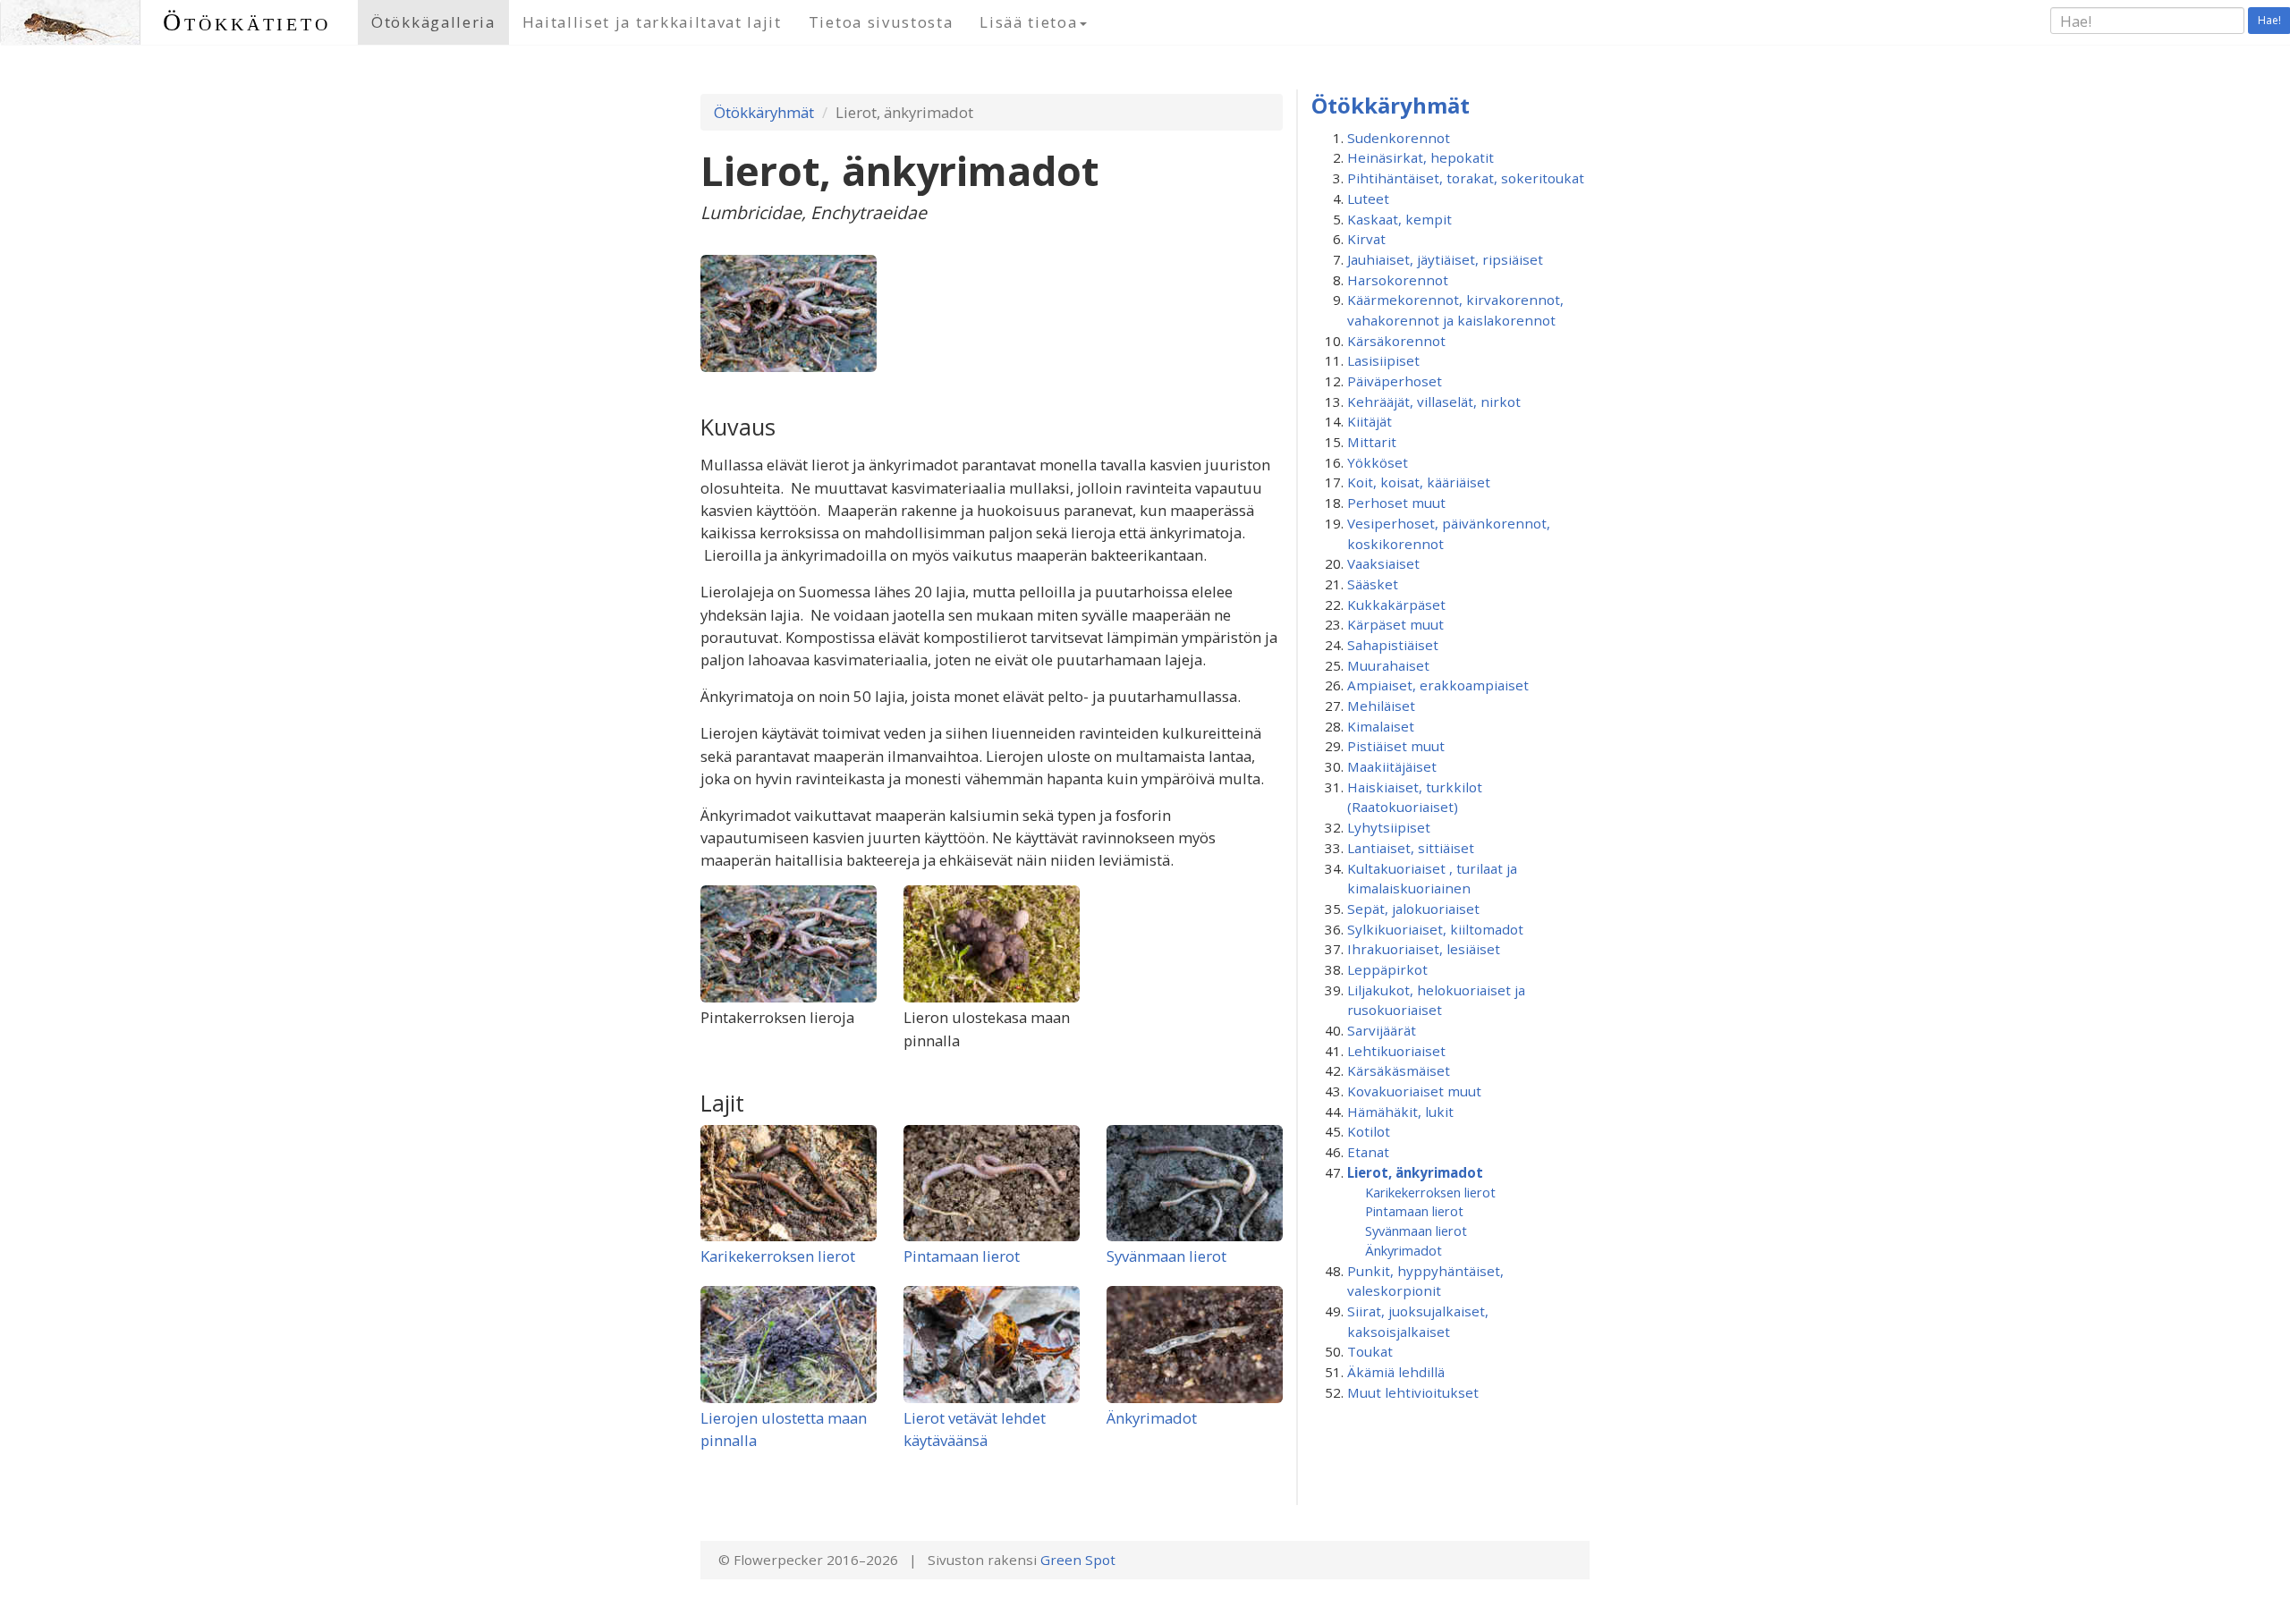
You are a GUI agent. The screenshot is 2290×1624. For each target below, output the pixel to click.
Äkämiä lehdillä (1396, 1372)
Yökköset (1378, 462)
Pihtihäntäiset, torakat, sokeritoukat (1466, 178)
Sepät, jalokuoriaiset (1413, 909)
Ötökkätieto (247, 22)
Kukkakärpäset (1396, 605)
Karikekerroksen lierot (778, 1256)
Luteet (1368, 199)
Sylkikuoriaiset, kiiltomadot (1435, 929)
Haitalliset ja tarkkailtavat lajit (652, 22)
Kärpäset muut (1395, 624)
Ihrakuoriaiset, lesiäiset (1424, 949)
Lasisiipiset (1383, 360)
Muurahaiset (1388, 665)
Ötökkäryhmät (764, 112)
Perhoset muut (1396, 503)
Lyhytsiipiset (1389, 827)
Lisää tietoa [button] (1028, 22)
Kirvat (1366, 239)
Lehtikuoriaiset (1396, 1051)
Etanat (1368, 1152)
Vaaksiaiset (1383, 563)
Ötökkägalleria (433, 22)
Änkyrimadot (1152, 1418)
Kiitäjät (1370, 421)
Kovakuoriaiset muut (1414, 1091)
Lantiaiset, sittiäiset (1411, 848)
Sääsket (1373, 584)
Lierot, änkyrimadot (1415, 1172)
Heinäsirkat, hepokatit (1421, 157)
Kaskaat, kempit (1399, 219)
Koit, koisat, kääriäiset (1419, 482)
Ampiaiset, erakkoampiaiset (1438, 685)
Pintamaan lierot (962, 1256)
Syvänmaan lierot (1166, 1256)
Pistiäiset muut (1396, 746)
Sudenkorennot (1399, 138)
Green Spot (1078, 1560)
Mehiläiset (1381, 706)
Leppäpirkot (1387, 969)
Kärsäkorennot (1396, 341)
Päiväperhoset (1395, 381)
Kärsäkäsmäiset (1399, 1070)
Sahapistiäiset (1393, 645)
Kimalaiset (1381, 726)
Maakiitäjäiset (1392, 766)
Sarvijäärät (1382, 1030)
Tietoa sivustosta (881, 22)
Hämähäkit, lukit (1400, 1112)
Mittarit (1372, 442)
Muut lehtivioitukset (1413, 1392)
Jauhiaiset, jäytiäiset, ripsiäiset (1445, 259)
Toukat (1370, 1351)
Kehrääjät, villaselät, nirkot (1434, 402)
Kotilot (1369, 1131)
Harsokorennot (1398, 280)
